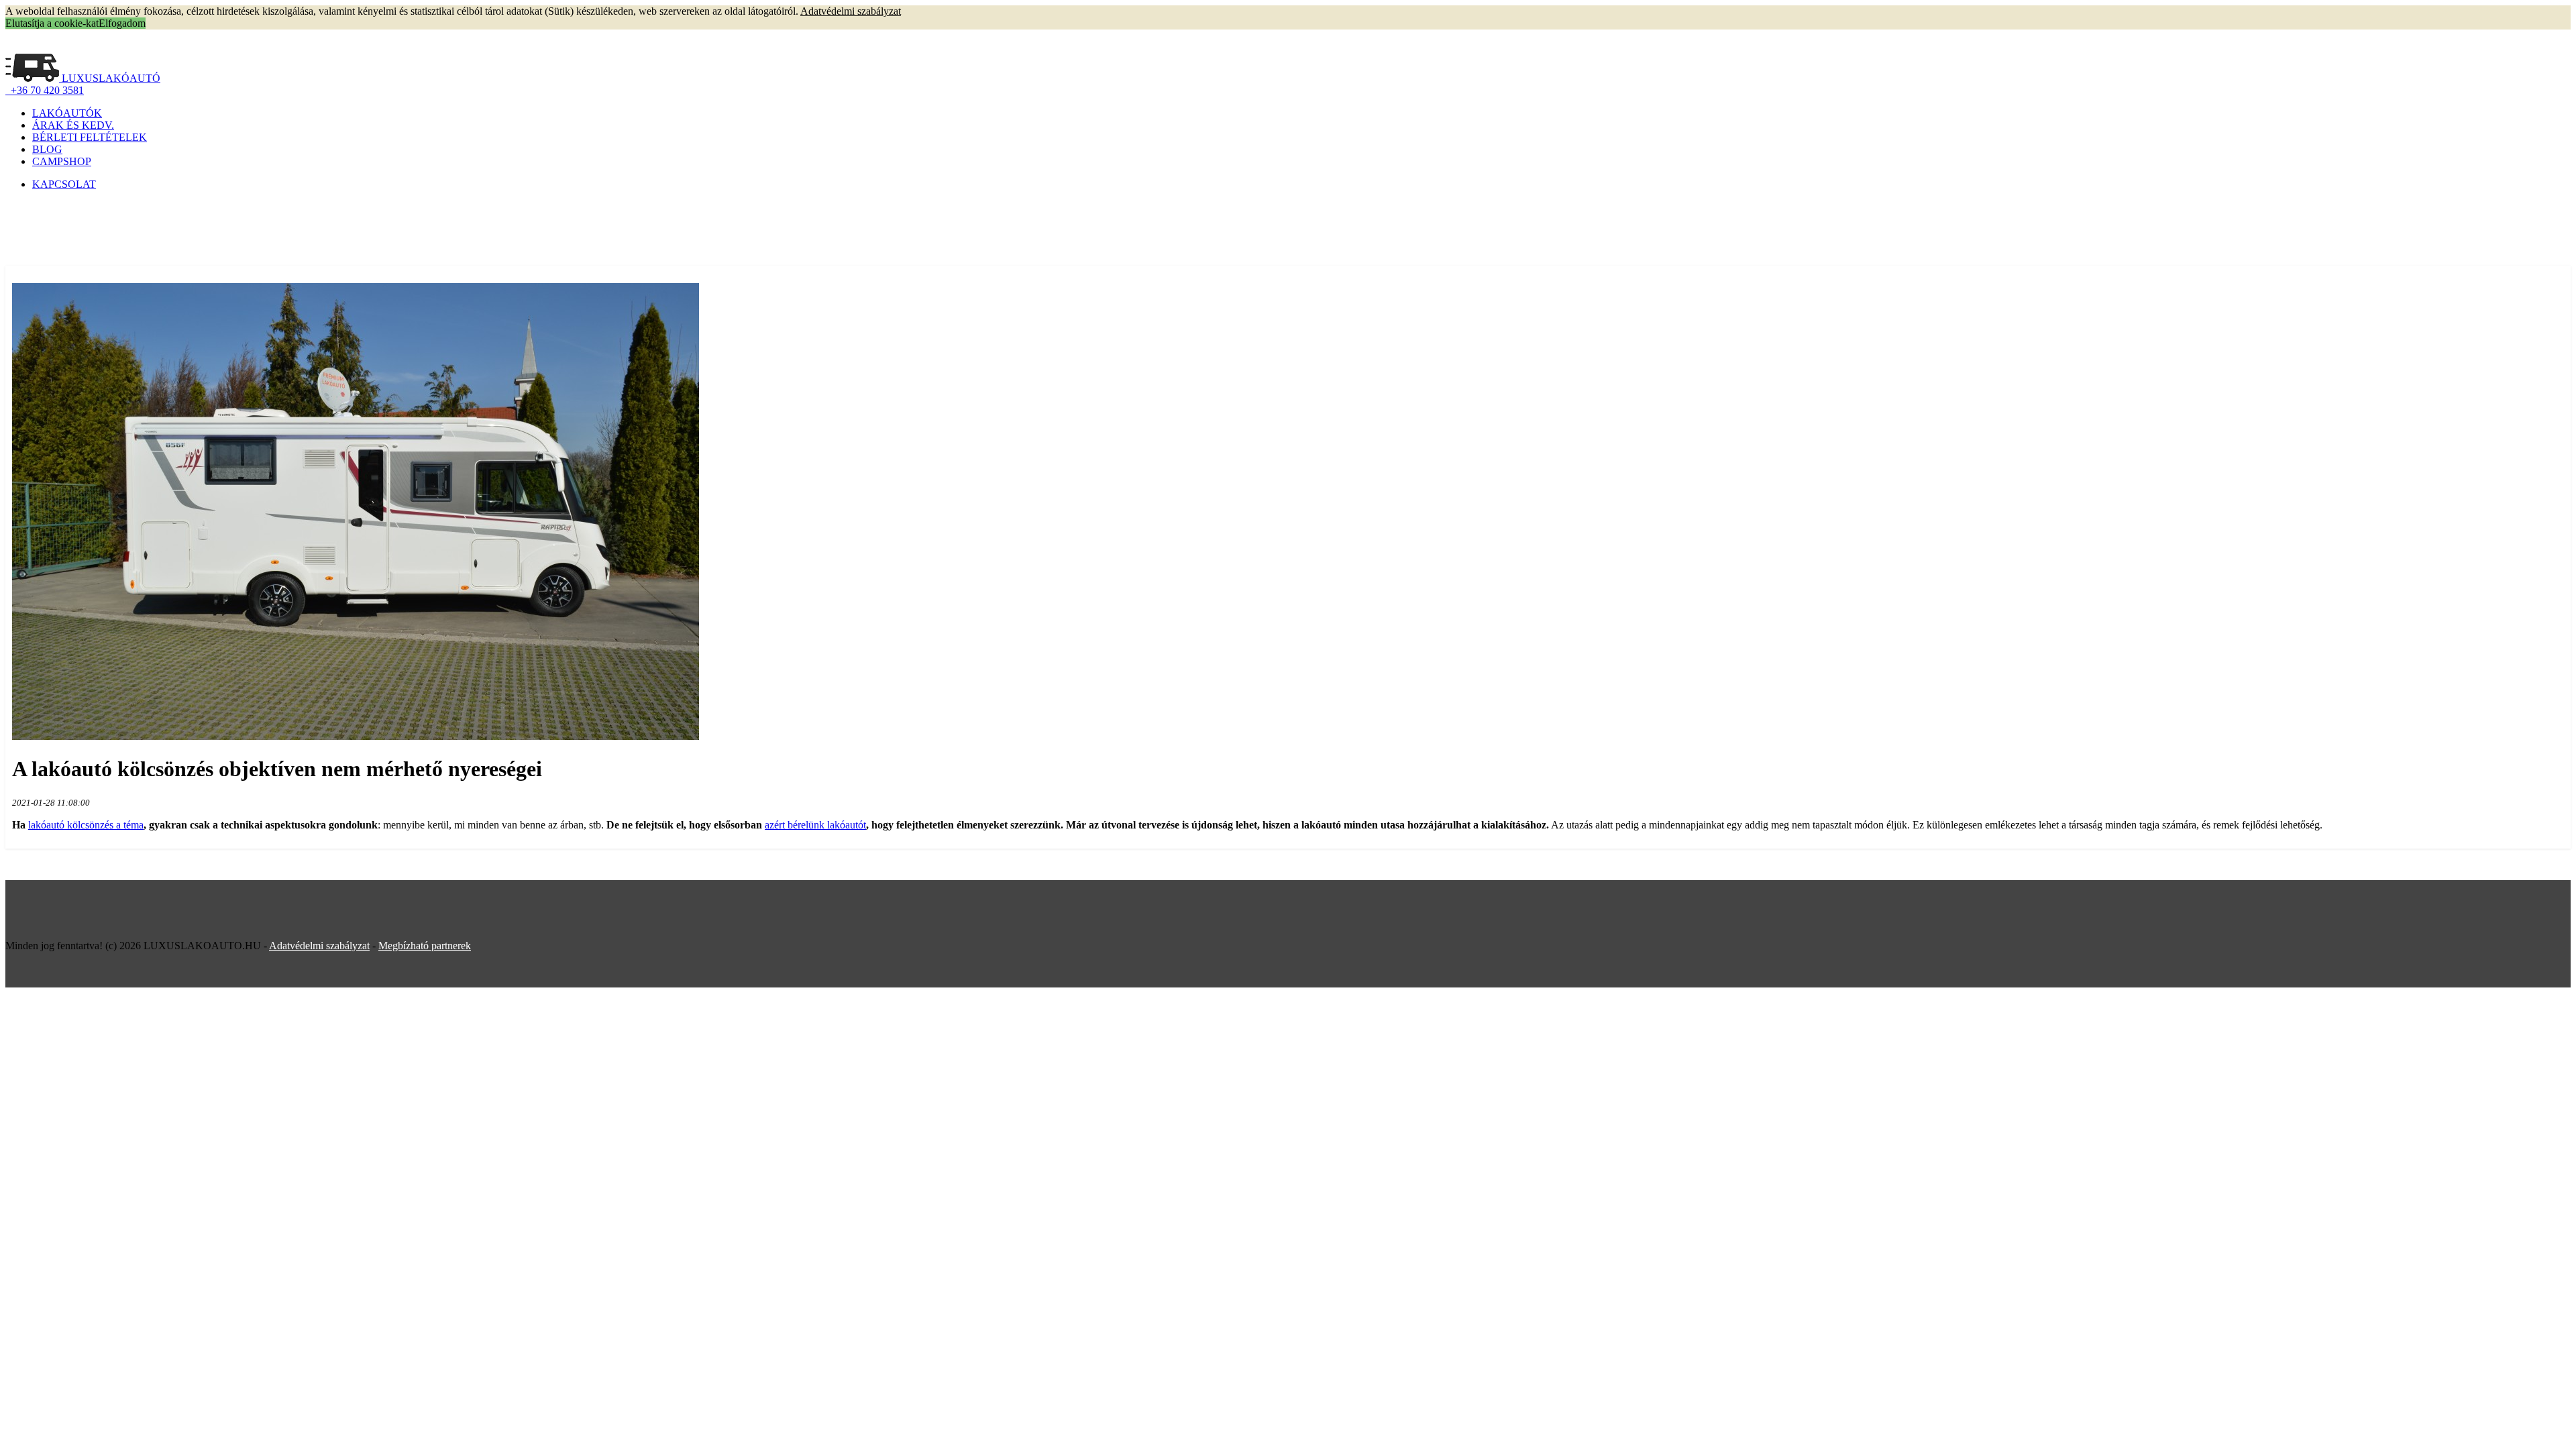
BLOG (47, 149)
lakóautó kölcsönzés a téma (86, 825)
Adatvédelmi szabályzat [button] (851, 11)
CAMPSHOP (62, 161)
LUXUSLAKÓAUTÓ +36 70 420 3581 (83, 84)
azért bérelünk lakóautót (815, 825)
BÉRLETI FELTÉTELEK (90, 137)
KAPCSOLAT (64, 184)
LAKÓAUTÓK (67, 113)
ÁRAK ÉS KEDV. (73, 125)
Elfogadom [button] (122, 23)
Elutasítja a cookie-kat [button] (52, 23)
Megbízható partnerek (425, 946)
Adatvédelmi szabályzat (319, 946)
